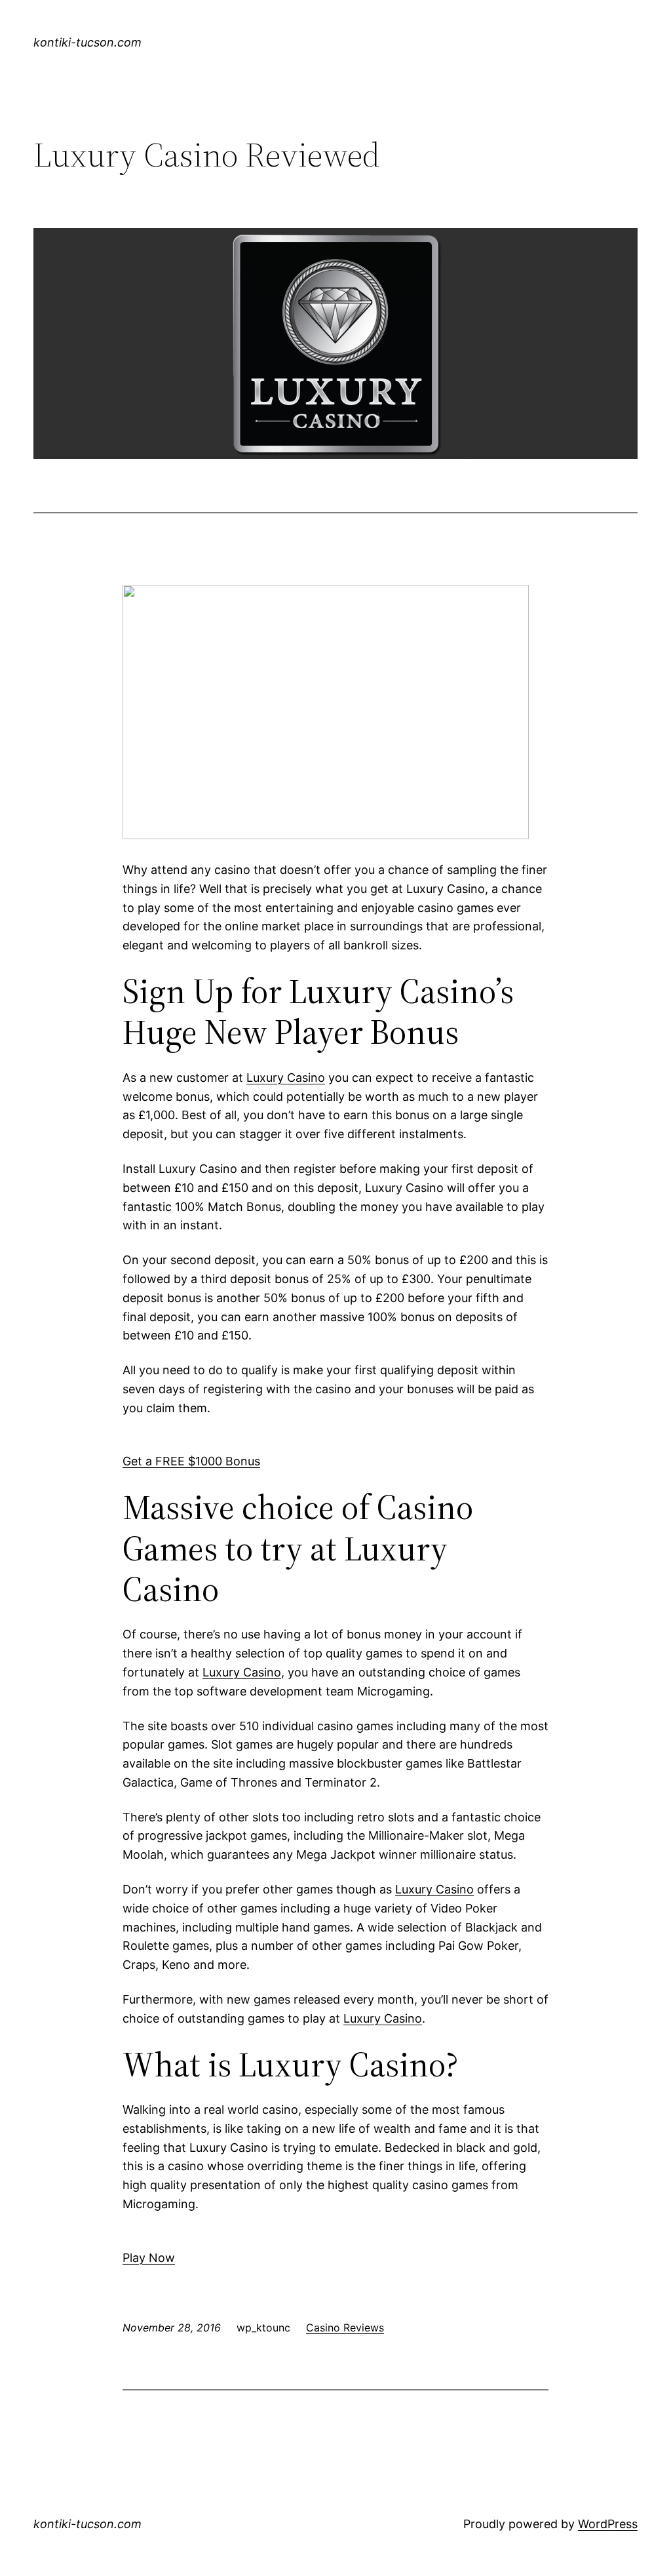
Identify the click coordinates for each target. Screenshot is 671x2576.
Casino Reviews (345, 2328)
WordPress (608, 2524)
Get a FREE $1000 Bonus (191, 1461)
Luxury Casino (286, 1078)
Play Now (149, 2258)
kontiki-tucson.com (87, 42)
